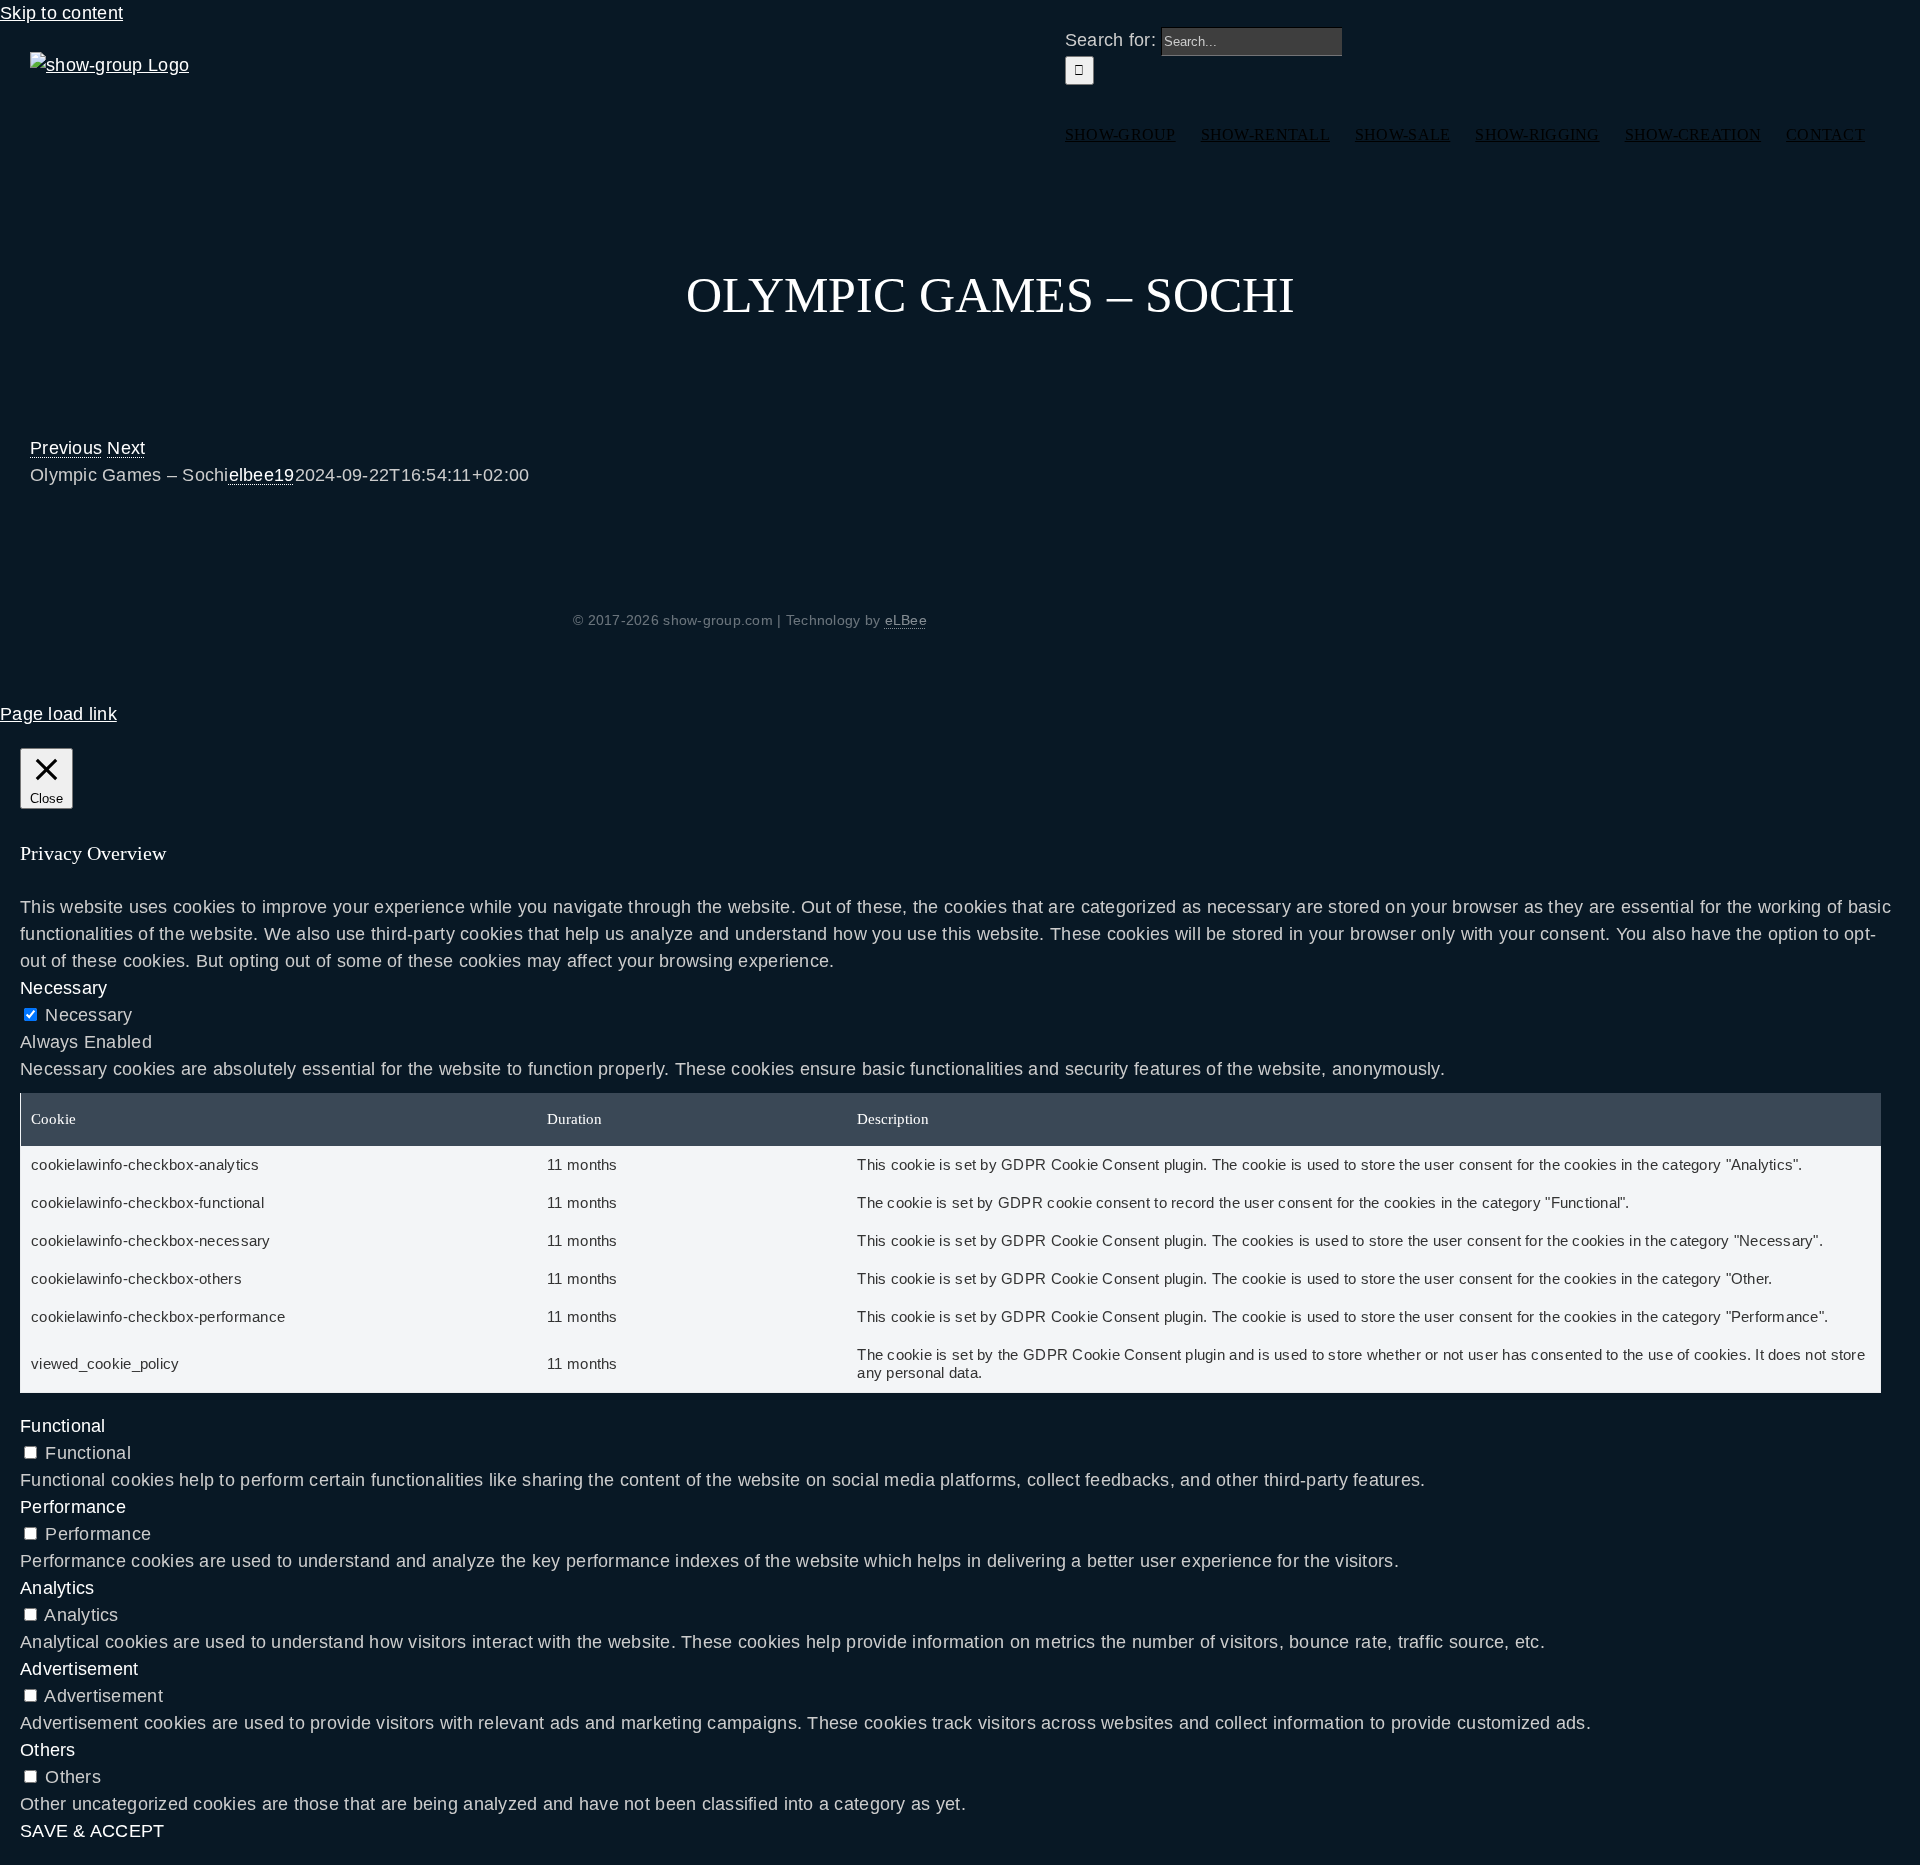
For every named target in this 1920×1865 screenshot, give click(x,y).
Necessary (88, 1015)
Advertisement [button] (79, 1669)
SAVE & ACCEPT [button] (92, 1831)
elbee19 (262, 475)
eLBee (906, 620)
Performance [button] (73, 1507)
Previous (66, 448)
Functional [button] (63, 1426)
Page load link (58, 714)
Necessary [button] (63, 988)
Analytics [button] (57, 1588)
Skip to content (61, 13)
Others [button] (48, 1750)
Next (126, 448)
